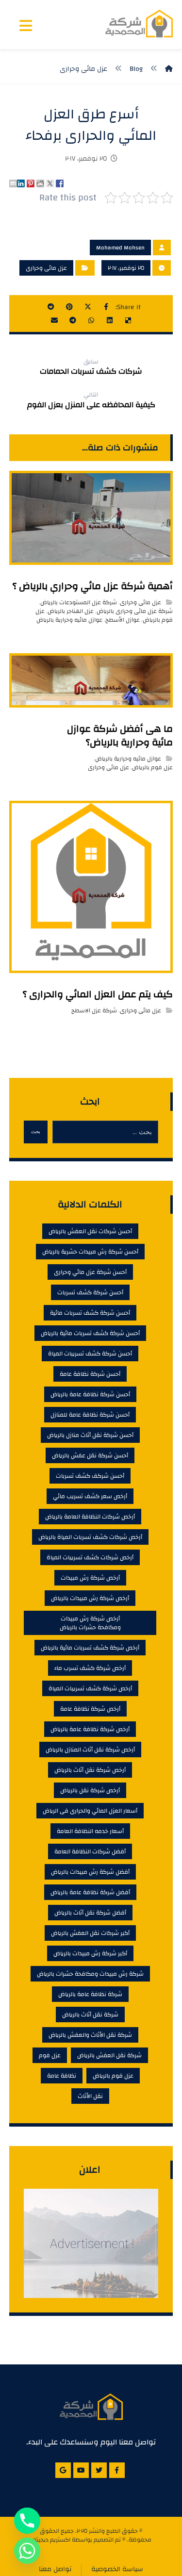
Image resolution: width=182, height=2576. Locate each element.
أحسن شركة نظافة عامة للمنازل (90, 1415)
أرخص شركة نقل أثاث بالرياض (90, 1770)
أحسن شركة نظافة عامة (90, 1374)
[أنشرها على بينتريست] (69, 307)
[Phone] (27, 2521)
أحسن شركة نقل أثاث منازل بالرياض (90, 1435)
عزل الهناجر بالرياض (71, 611)
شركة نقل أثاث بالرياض (90, 2015)
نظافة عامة (62, 2076)
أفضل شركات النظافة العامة (90, 1851)
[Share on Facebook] (60, 183)
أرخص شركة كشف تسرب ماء (90, 1668)
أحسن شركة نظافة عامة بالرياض (90, 1394)
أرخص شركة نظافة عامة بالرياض (90, 1729)
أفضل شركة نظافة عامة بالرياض (90, 1892)
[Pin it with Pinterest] (31, 183)
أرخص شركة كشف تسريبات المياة (90, 1688)
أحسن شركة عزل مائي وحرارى (90, 1272)
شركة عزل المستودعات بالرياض (79, 602)
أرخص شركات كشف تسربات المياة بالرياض (90, 1537)
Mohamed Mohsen (120, 248)
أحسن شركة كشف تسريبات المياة (90, 1354)
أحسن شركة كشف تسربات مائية (90, 1313)
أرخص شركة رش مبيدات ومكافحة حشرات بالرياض (90, 1623)
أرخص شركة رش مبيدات (90, 1578)
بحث (36, 1131)
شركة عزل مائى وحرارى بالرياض (135, 611)
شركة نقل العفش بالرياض (109, 2055)
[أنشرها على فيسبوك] (106, 307)
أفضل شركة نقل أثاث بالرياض (90, 1913)
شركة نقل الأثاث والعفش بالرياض (90, 2035)
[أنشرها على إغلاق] (88, 307)
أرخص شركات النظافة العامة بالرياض (90, 1517)
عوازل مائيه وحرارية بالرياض (69, 620)
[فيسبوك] (117, 2470)
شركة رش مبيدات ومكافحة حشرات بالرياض (90, 1974)
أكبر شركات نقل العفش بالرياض (90, 1933)
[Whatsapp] (27, 2551)
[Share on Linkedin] (21, 183)
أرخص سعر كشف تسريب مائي (90, 1496)
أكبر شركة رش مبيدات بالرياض (90, 1953)
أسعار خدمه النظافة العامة (90, 1831)
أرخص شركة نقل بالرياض (90, 1790)
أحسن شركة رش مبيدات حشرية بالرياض (90, 1252)
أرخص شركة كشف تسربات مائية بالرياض (90, 1648)
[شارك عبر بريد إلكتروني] (54, 320)
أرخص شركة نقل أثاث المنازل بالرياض (90, 1750)
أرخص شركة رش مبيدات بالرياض (90, 1598)
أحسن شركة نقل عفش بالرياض (90, 1455)
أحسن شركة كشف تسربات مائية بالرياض (90, 1333)
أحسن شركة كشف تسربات (90, 1292)
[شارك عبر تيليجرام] (73, 320)
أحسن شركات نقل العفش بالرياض (90, 1231)
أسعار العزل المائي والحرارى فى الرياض (90, 1811)
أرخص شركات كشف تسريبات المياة (90, 1557)
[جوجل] (63, 2470)
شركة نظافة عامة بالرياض (90, 1994)
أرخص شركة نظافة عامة (90, 1709)
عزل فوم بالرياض (152, 767)
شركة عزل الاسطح (94, 1010)
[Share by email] (13, 183)
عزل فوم (50, 2055)
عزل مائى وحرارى (46, 268)
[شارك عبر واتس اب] (91, 320)
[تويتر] (99, 2470)
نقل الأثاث (90, 2096)
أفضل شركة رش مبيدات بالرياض (90, 1872)
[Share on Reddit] (40, 183)
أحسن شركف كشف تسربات (90, 1476)
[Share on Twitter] (50, 183)
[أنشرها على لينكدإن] (110, 320)
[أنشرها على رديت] (51, 307)
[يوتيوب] (81, 2470)
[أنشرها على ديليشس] (128, 320)
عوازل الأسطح (123, 620)
